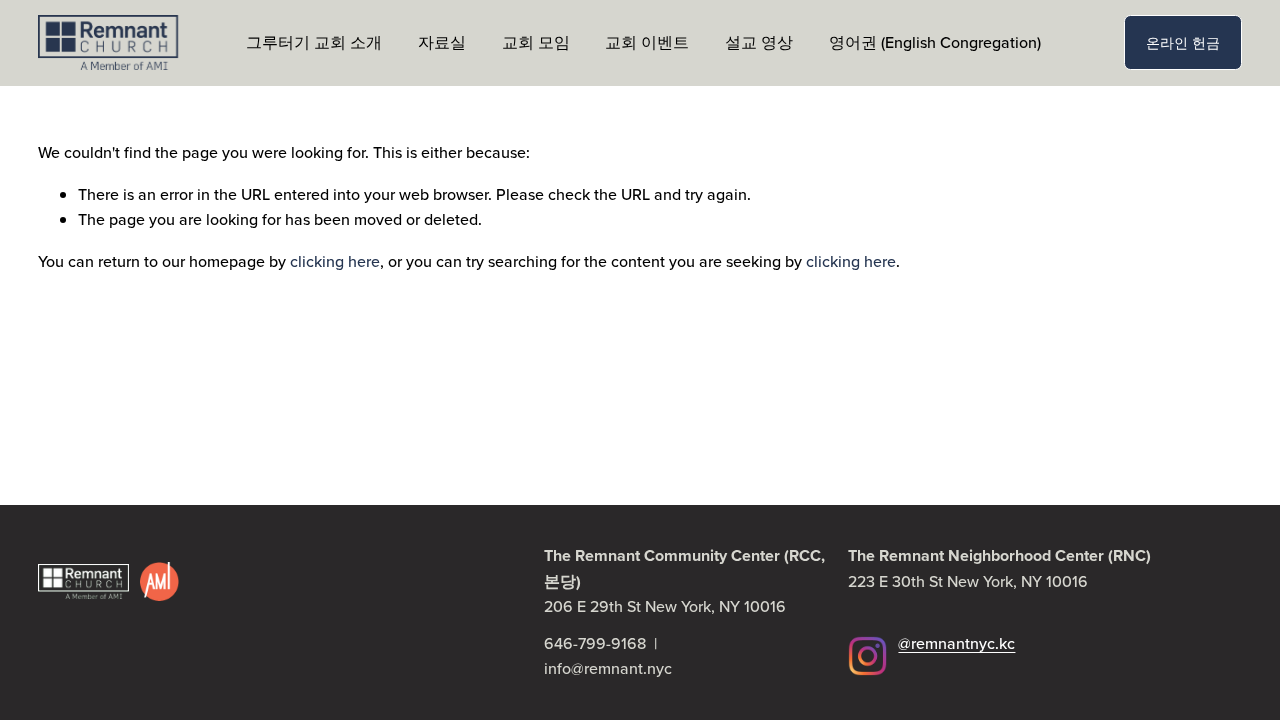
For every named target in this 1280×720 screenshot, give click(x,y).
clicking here (335, 261)
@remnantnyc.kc (956, 643)
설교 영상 (759, 42)
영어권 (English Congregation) (935, 42)
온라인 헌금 (1183, 42)
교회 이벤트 (647, 42)
